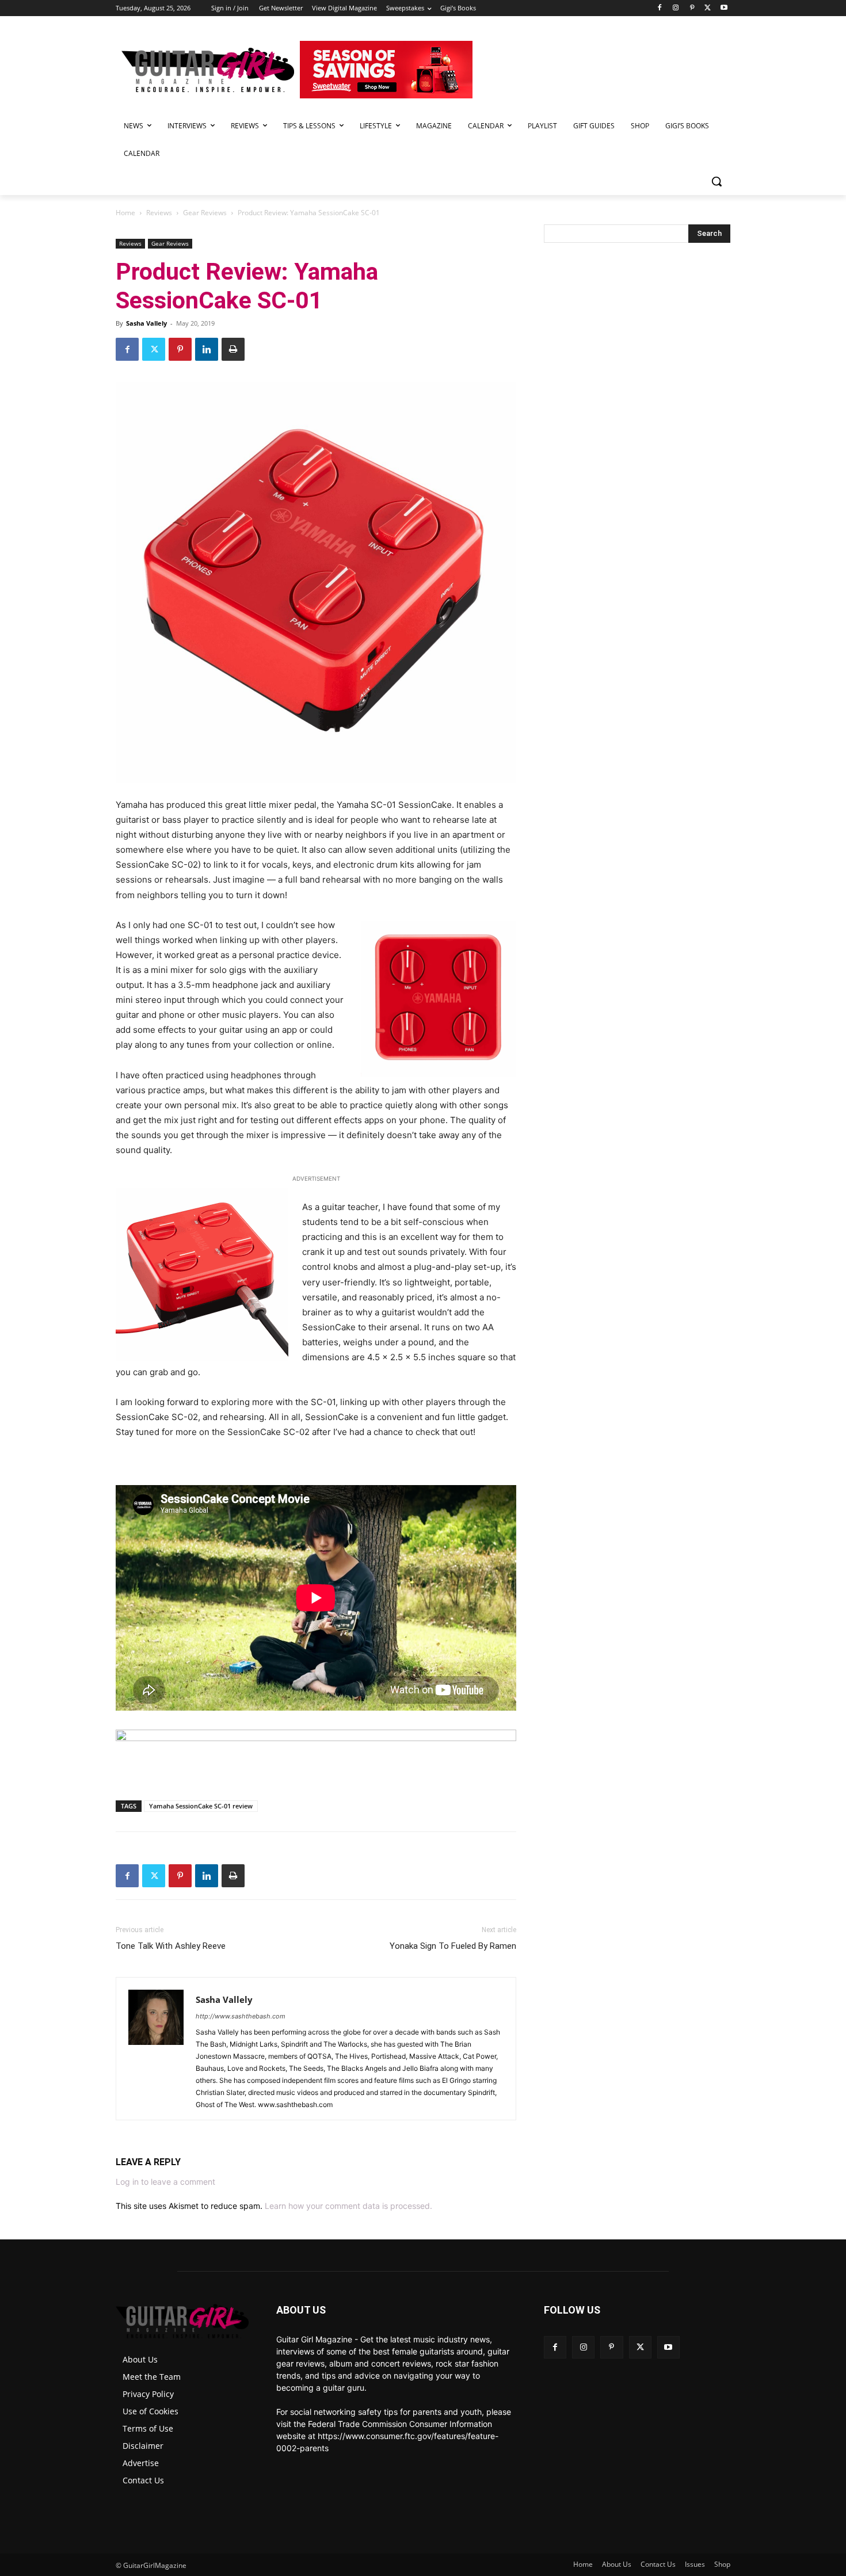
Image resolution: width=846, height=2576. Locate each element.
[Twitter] (708, 8)
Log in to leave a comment (165, 2182)
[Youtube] (724, 8)
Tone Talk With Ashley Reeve (171, 1946)
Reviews (159, 213)
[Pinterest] (692, 8)
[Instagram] (676, 8)
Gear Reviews (205, 213)
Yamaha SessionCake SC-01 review (201, 1806)
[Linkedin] (207, 349)
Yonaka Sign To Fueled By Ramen (453, 1946)
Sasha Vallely (146, 323)
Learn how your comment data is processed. (348, 2206)
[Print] (233, 349)
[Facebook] (660, 8)
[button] (717, 181)
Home (125, 213)
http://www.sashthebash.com (241, 2016)
